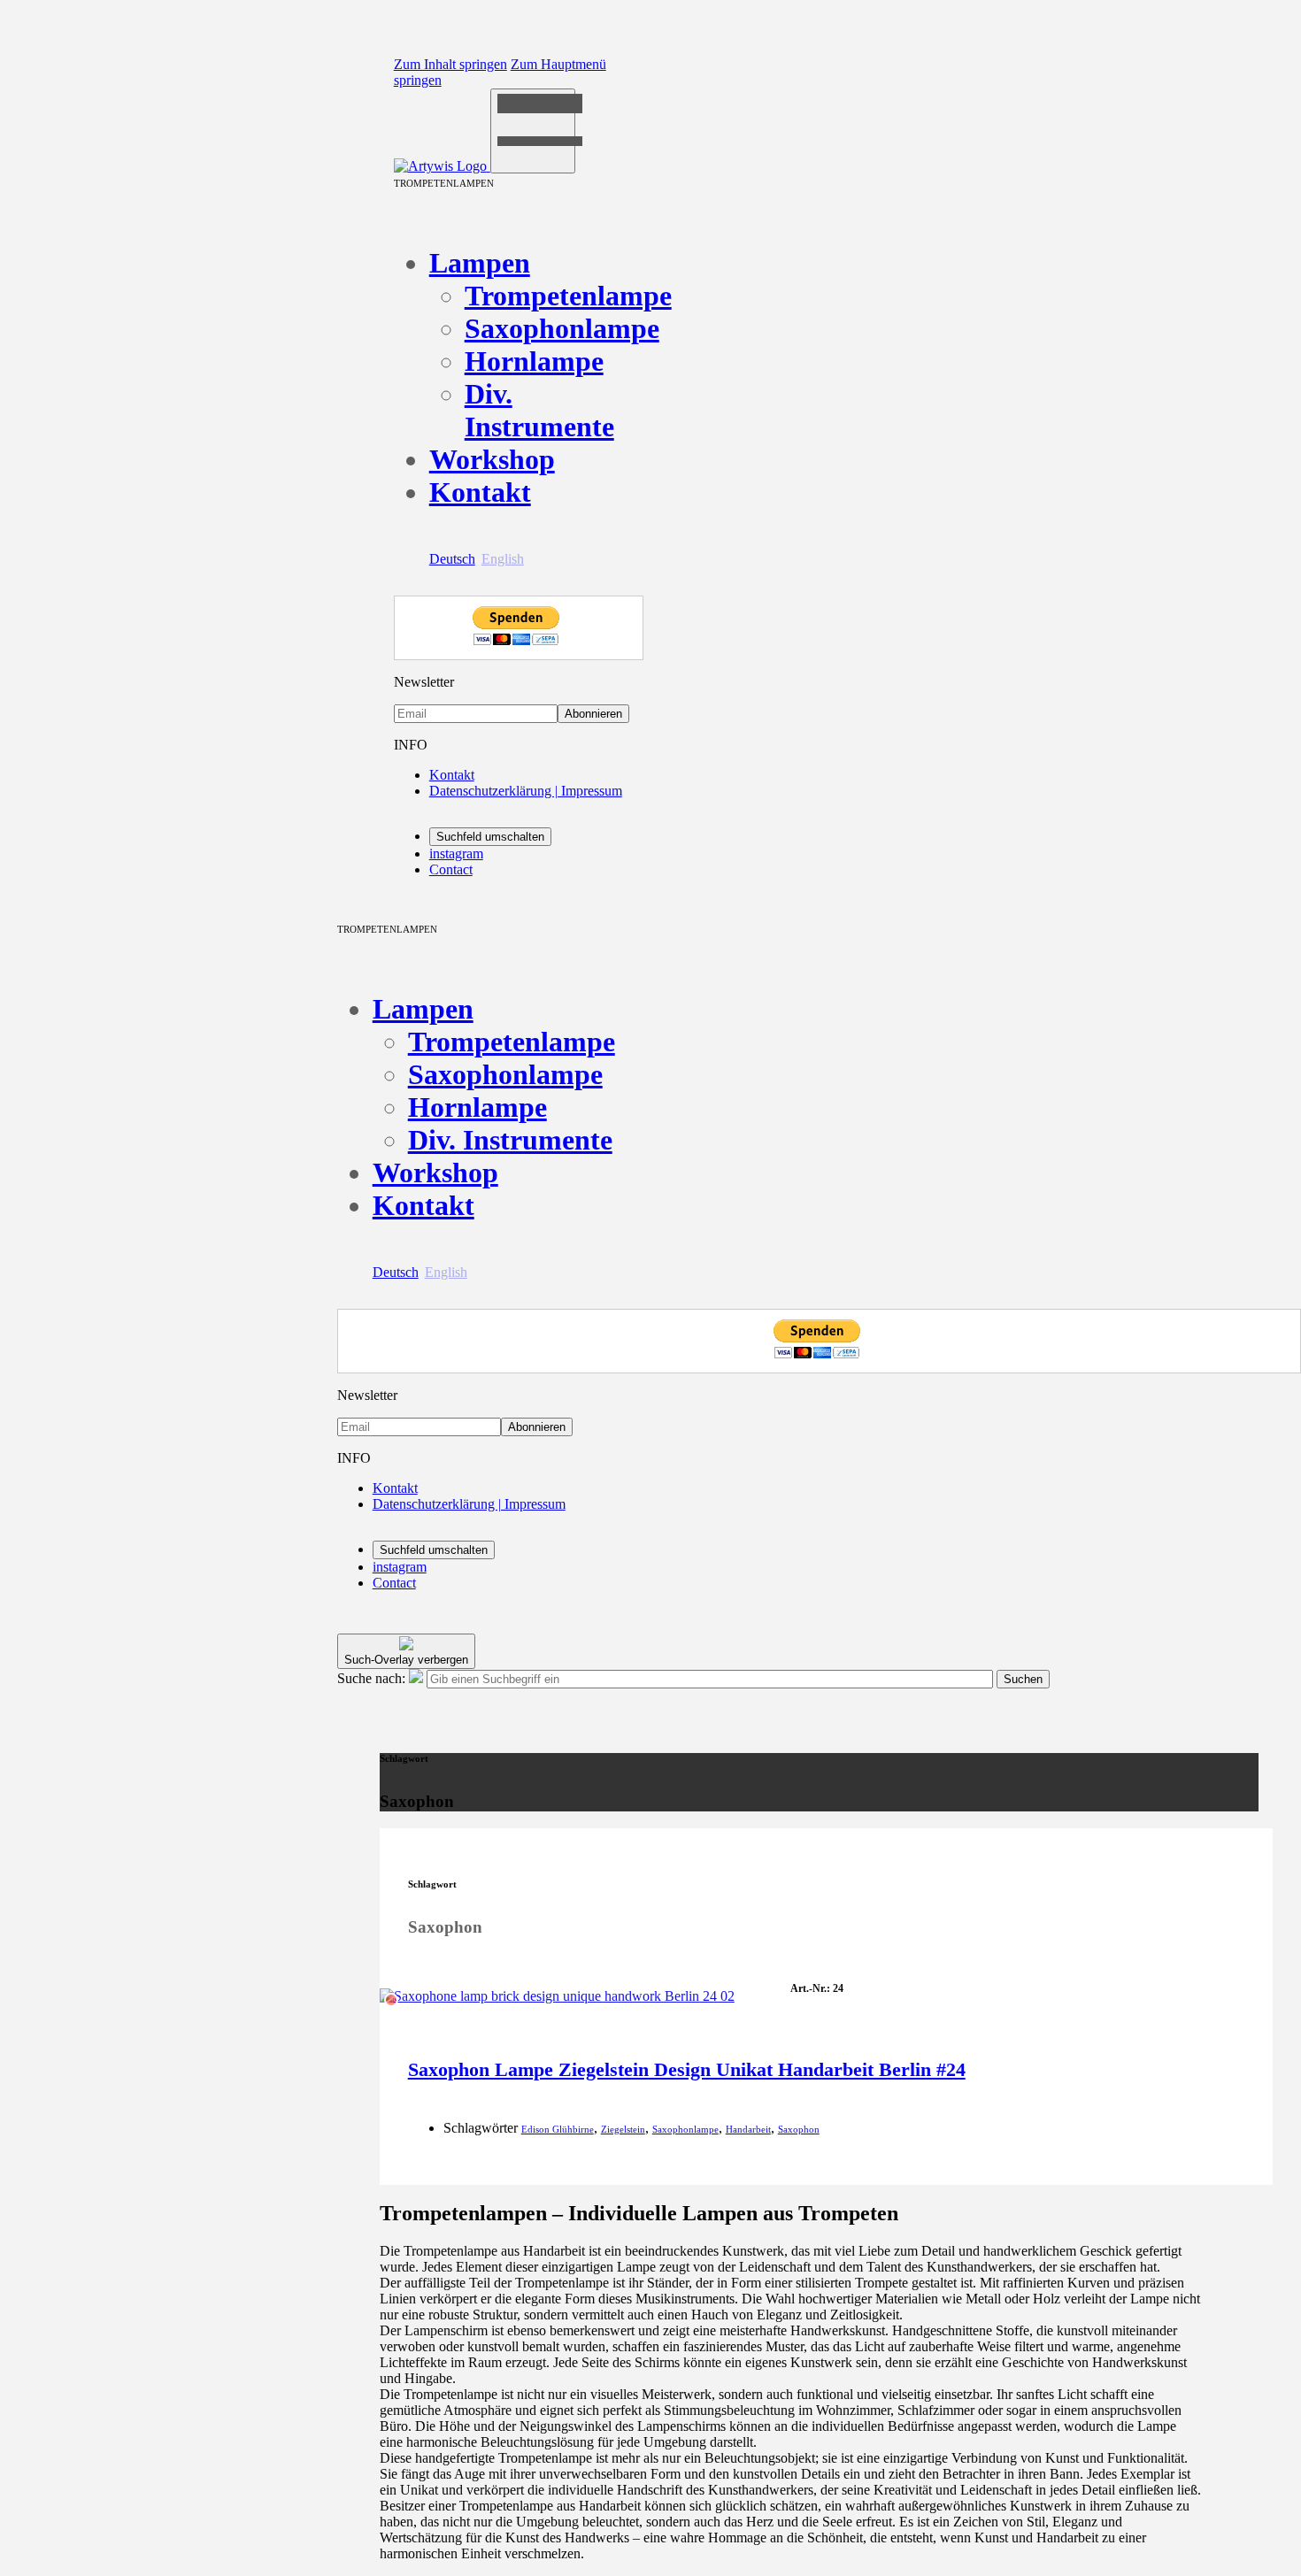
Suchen (1023, 1679)
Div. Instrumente (539, 410)
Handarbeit (748, 2129)
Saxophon (799, 2129)
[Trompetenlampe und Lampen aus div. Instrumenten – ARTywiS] (442, 166)
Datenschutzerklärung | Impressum (526, 791)
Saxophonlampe (562, 328)
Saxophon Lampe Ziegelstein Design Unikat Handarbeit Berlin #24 (687, 2069)
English (503, 559)
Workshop (492, 459)
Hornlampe (534, 361)
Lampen (480, 263)
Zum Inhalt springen (450, 64)
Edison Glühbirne (558, 2129)
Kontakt (480, 492)
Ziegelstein (623, 2129)
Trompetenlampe (568, 296)
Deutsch (452, 559)
